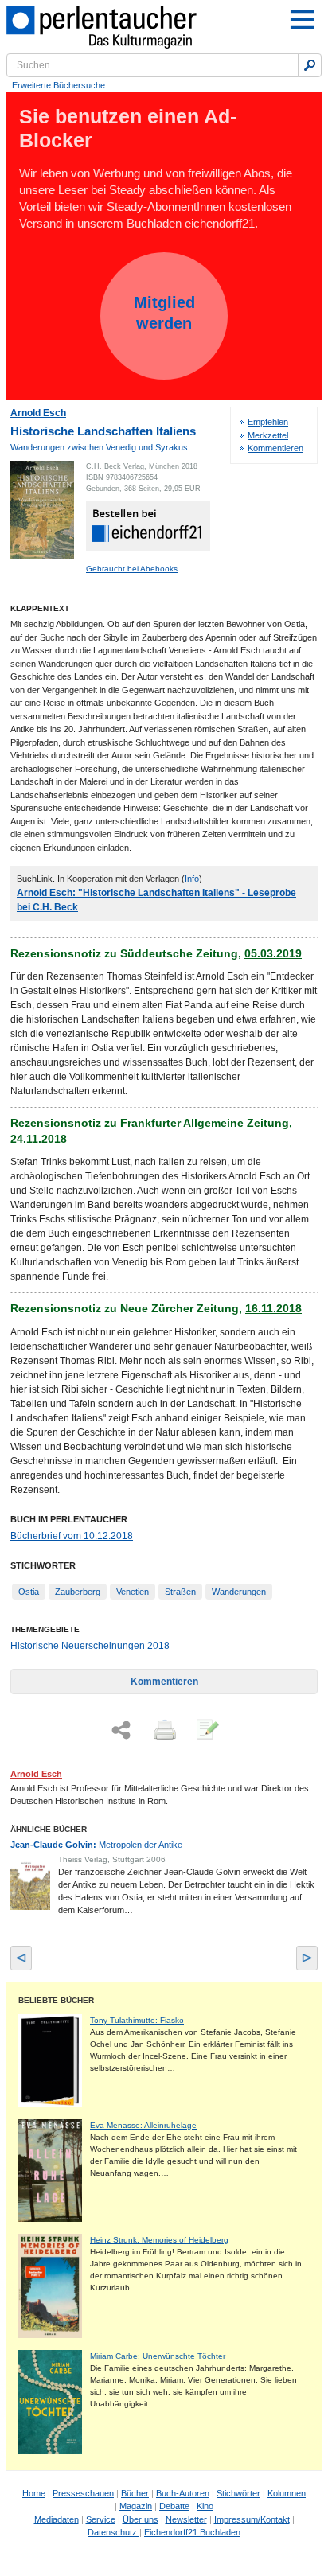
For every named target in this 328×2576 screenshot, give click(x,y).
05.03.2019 (273, 953)
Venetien (133, 1592)
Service (101, 2519)
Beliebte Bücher (56, 2000)
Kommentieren (275, 448)
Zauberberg (78, 1592)
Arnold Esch (38, 413)
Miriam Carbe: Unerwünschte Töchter (158, 2356)
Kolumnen (287, 2493)
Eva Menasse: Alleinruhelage (143, 2125)
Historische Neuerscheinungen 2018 (90, 1646)
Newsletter (186, 2519)
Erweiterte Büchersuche (59, 85)
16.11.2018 (273, 1308)
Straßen (180, 1592)
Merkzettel (268, 435)
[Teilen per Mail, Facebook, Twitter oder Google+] (121, 1730)
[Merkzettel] (206, 1731)
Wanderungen (239, 1592)
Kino (205, 2506)
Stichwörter (238, 2493)
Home (34, 2493)
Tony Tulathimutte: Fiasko (137, 2020)
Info (192, 879)
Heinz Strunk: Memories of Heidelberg (159, 2240)
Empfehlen (268, 422)
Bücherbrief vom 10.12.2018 (72, 1536)
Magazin (136, 2506)
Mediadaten (57, 2519)
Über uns (141, 2519)
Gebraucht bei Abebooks (132, 569)
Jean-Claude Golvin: (96, 1845)
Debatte (174, 2506)
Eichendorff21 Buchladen (192, 2532)
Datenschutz (113, 2532)
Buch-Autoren (183, 2493)
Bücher (135, 2493)
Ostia (29, 1592)
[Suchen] (310, 65)
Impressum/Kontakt (252, 2519)
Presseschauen (83, 2493)
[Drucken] (163, 1731)
